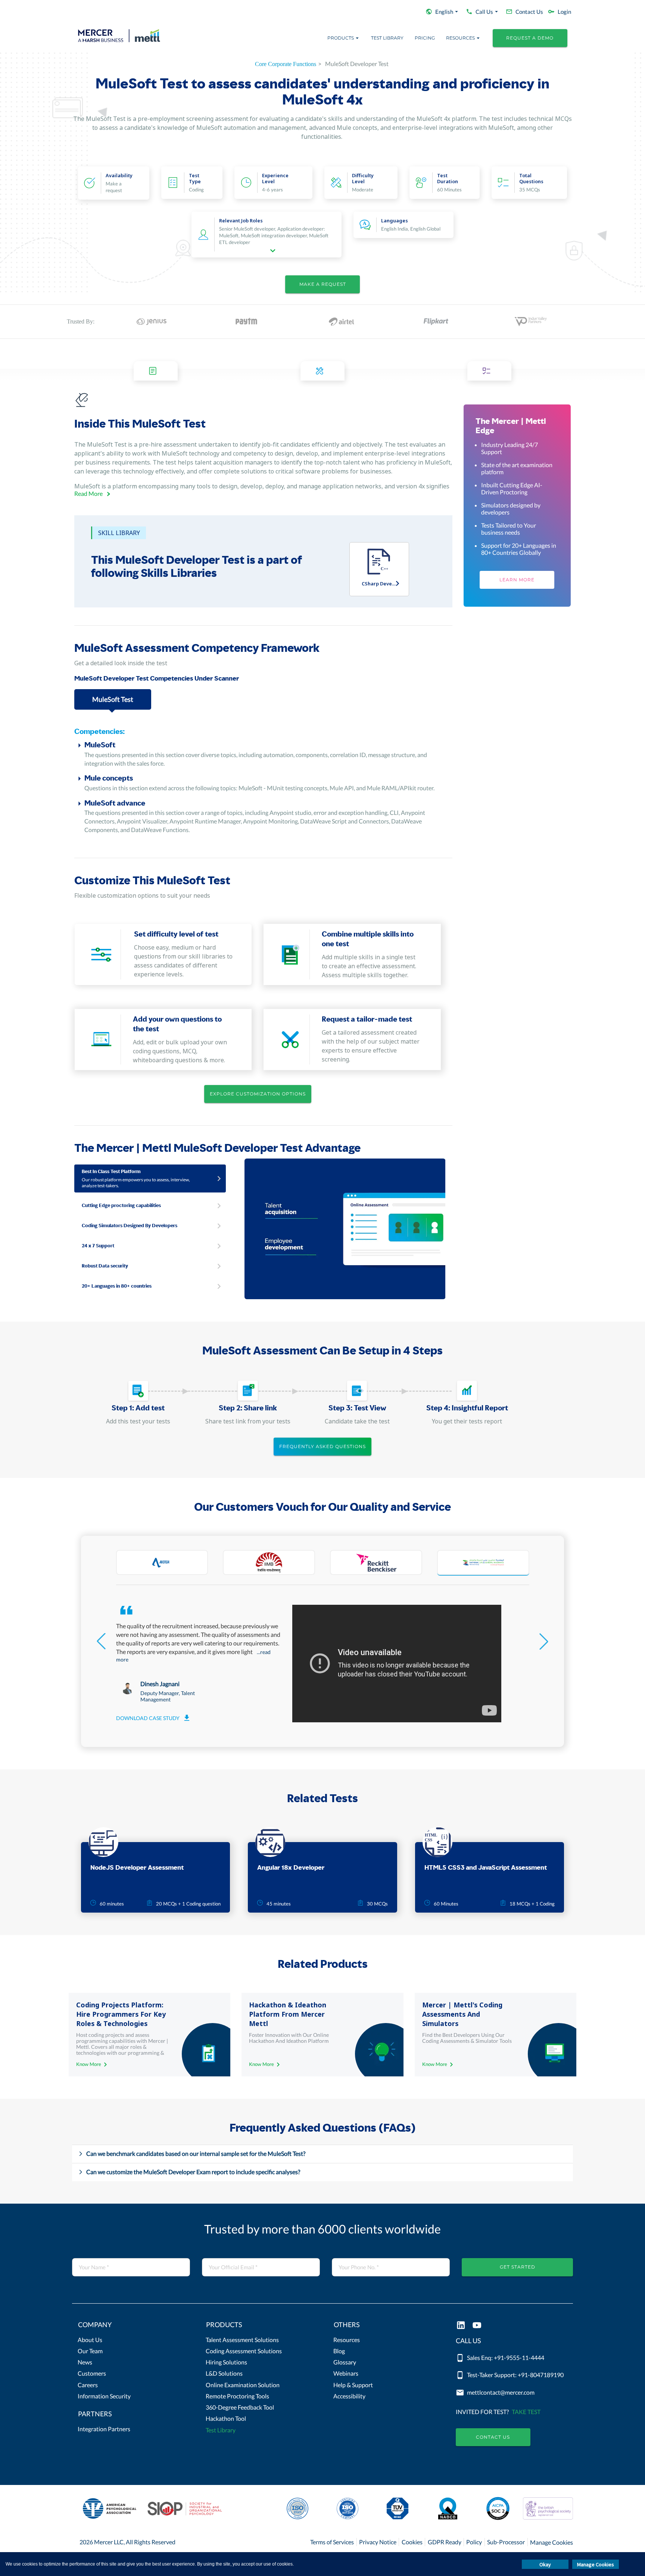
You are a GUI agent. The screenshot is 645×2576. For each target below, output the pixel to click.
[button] (131, 2326)
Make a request (323, 284)
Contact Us (493, 2437)
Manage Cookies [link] (551, 2542)
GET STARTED (518, 2267)
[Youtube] (477, 2326)
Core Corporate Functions (286, 64)
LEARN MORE (517, 580)
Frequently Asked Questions (322, 1446)
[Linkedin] (461, 2326)
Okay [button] (545, 2564)
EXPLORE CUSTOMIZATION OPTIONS (258, 1094)
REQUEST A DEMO (530, 38)
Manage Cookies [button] (596, 2564)
